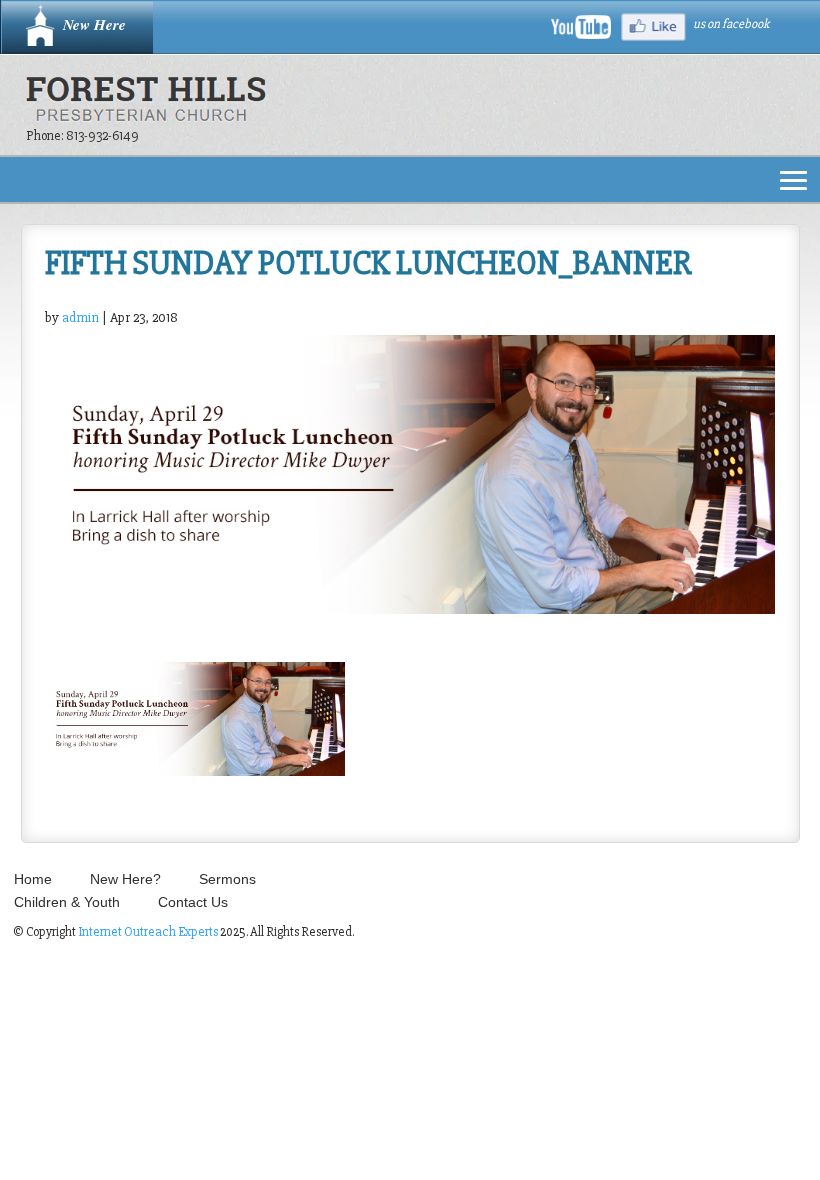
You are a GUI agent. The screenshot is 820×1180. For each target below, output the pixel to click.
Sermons (227, 879)
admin (80, 317)
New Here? (125, 879)
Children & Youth (67, 902)
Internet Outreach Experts (148, 932)
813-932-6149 (102, 135)
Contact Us (193, 902)
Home (33, 879)
